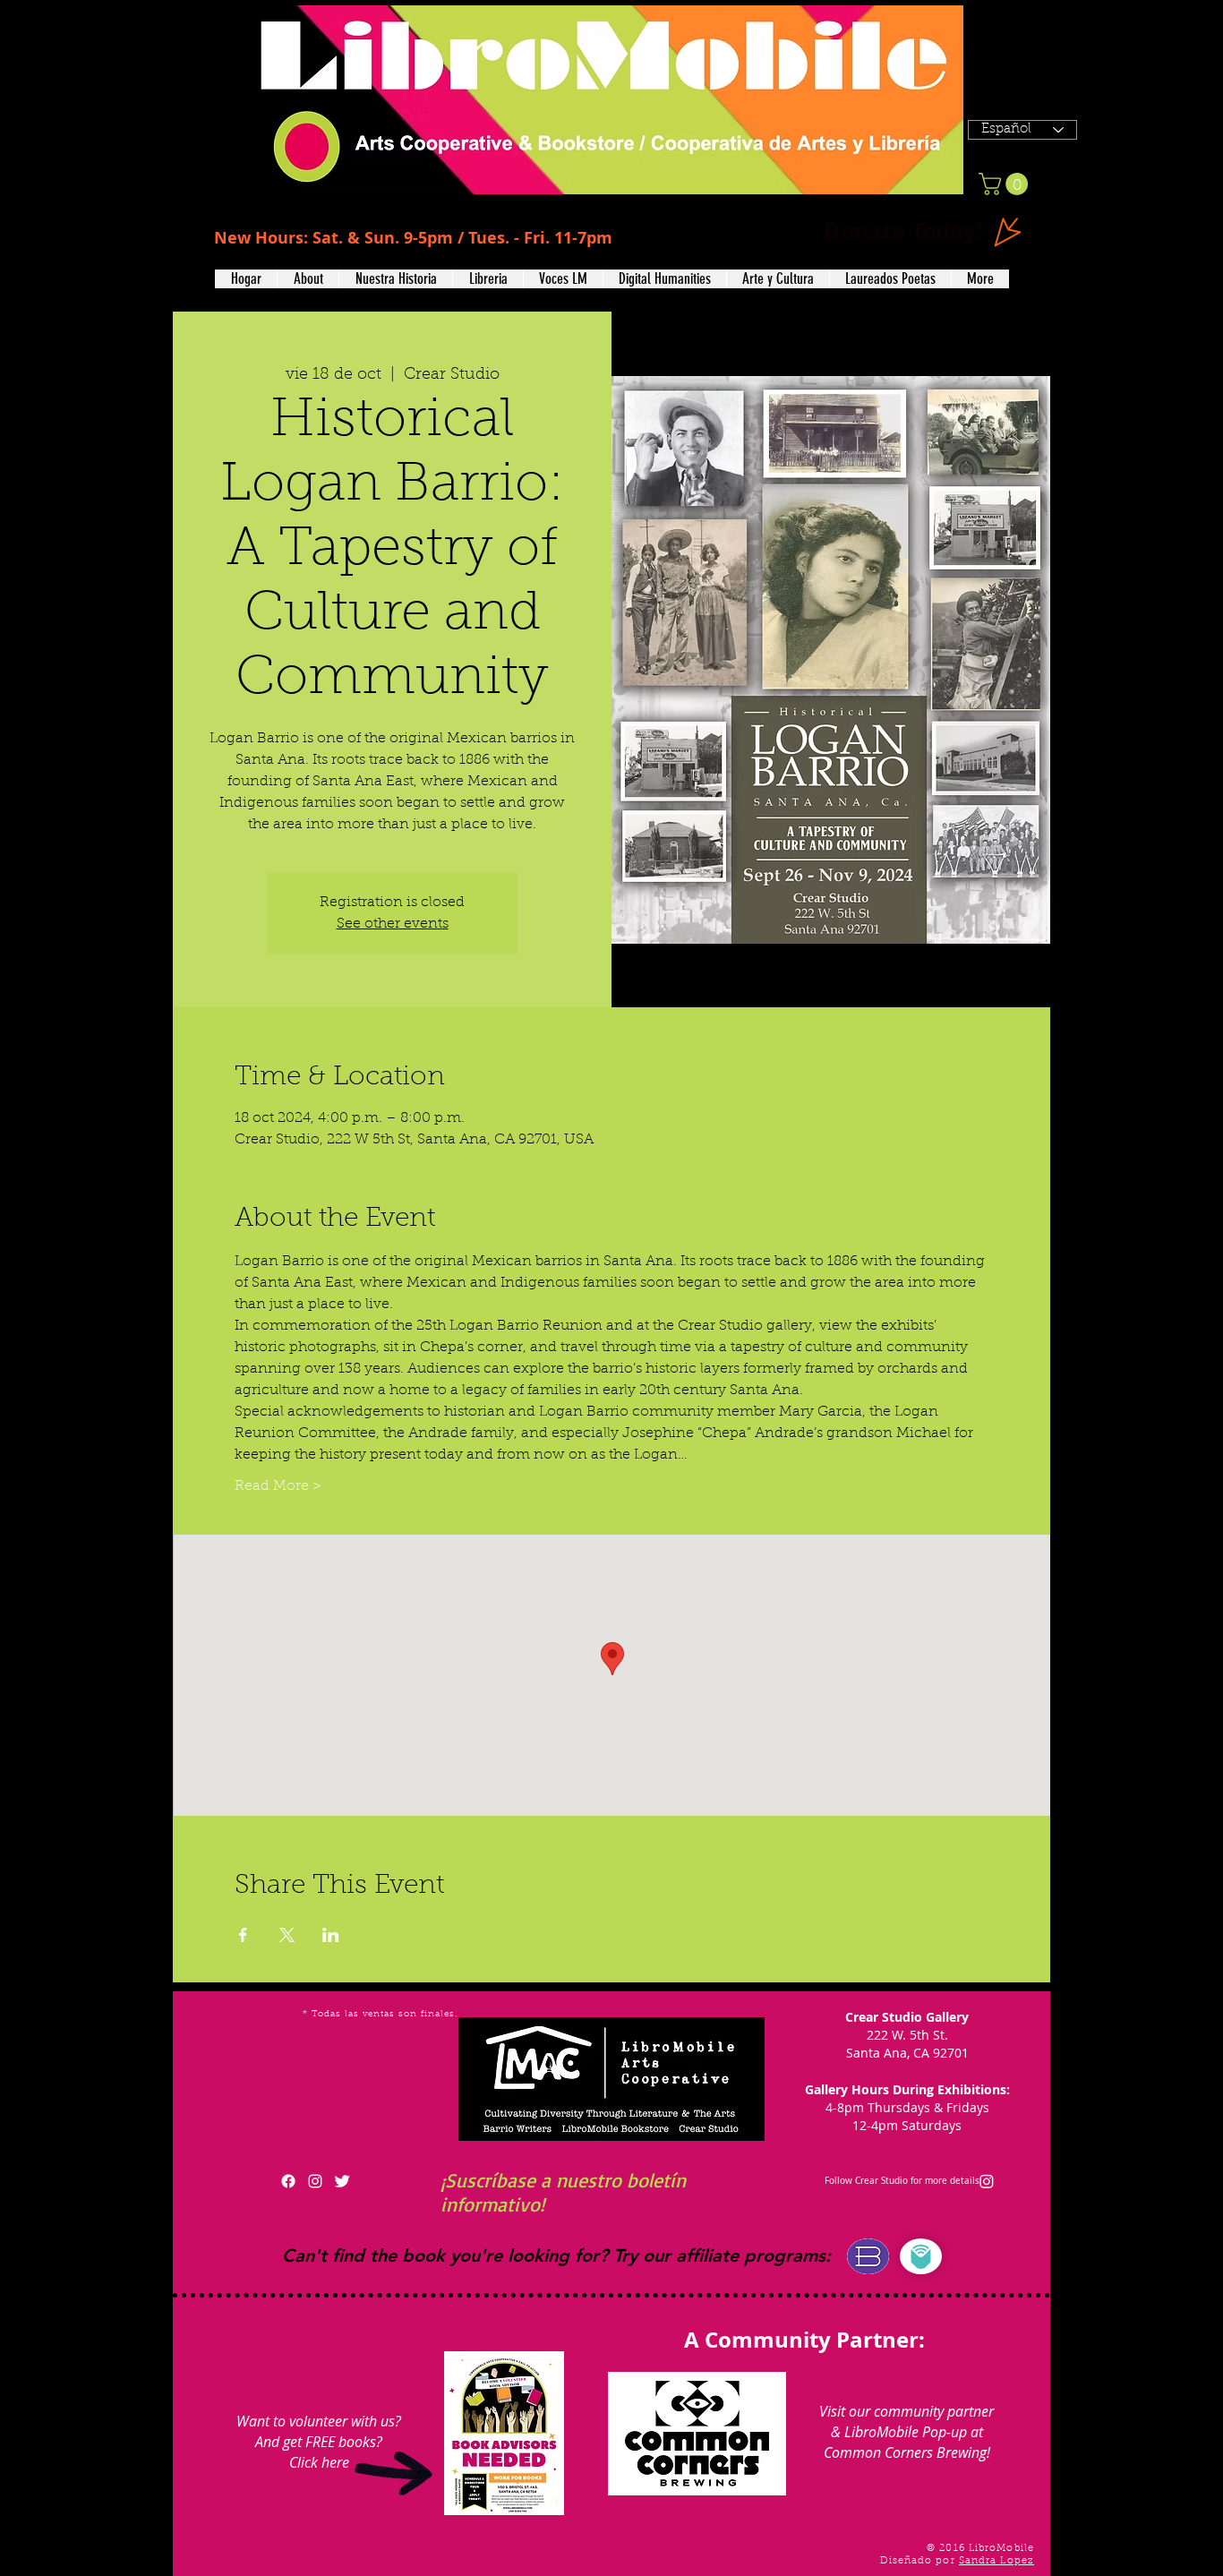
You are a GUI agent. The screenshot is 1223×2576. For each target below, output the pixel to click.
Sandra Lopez (996, 2561)
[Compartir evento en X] (287, 1935)
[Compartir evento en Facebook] (243, 1935)
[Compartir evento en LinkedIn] (331, 1935)
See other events (393, 924)
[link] (1006, 184)
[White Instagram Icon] (315, 2181)
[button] (308, 279)
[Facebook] (288, 2181)
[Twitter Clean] (342, 2181)
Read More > (278, 1486)
